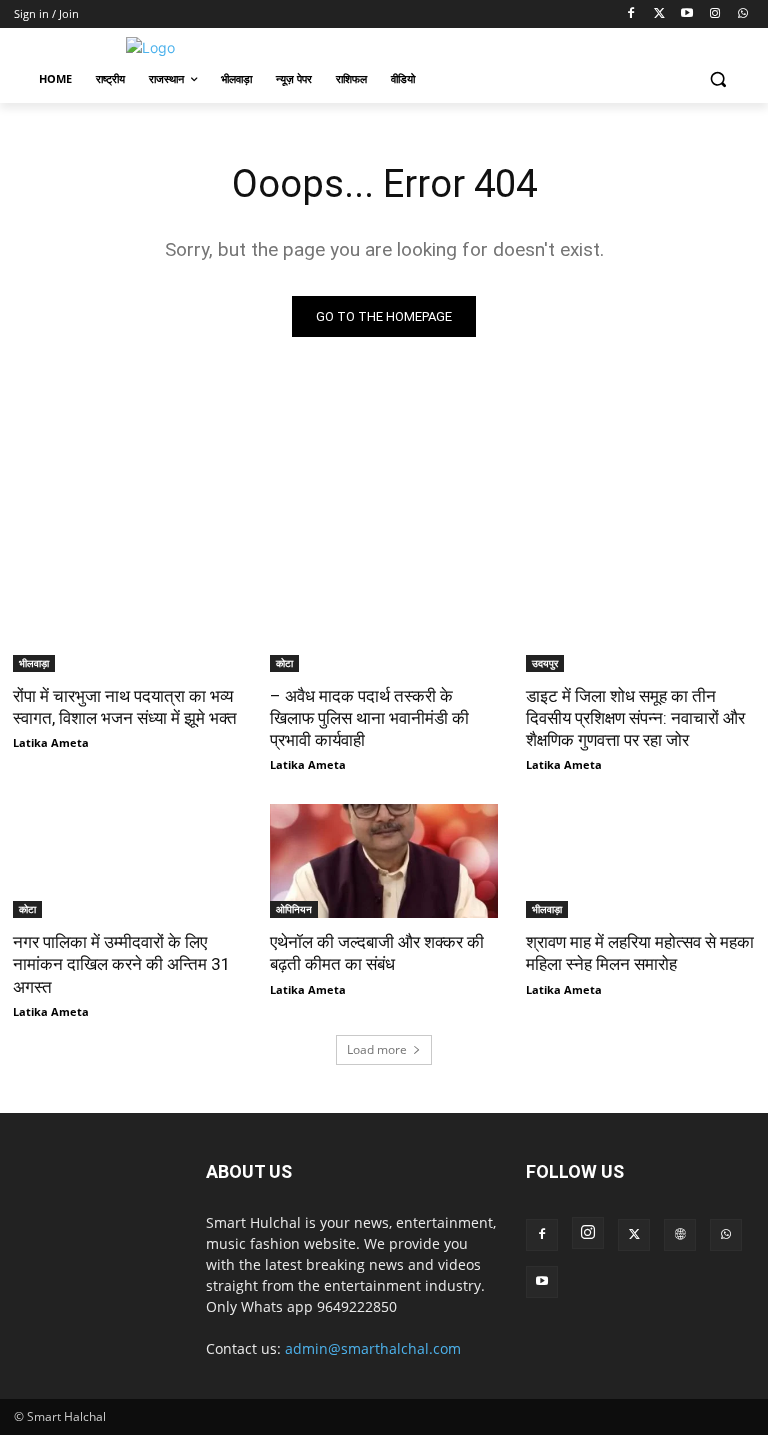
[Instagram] (714, 14)
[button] (717, 79)
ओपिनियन (294, 909)
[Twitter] (659, 14)
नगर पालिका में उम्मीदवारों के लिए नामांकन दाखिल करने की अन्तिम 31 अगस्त (122, 964)
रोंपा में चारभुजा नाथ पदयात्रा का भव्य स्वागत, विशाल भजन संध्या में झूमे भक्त (125, 707)
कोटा (284, 663)
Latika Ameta (51, 742)
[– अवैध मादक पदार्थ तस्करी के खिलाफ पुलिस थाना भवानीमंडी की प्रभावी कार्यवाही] (384, 614)
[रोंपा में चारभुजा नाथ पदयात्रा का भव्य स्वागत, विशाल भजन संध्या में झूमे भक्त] (127, 614)
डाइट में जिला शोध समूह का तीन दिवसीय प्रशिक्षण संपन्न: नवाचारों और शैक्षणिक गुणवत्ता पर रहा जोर (635, 718)
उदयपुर (545, 663)
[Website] (680, 1235)
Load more (377, 1049)
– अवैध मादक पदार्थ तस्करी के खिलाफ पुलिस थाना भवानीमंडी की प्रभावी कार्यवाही (369, 718)
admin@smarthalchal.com (373, 1348)
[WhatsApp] (742, 14)
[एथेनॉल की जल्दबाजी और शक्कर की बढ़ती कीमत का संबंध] (384, 861)
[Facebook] (631, 14)
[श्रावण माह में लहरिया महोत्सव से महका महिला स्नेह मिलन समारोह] (640, 861)
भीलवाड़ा (34, 663)
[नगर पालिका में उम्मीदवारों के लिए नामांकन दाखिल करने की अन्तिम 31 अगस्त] (127, 861)
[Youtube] (687, 14)
